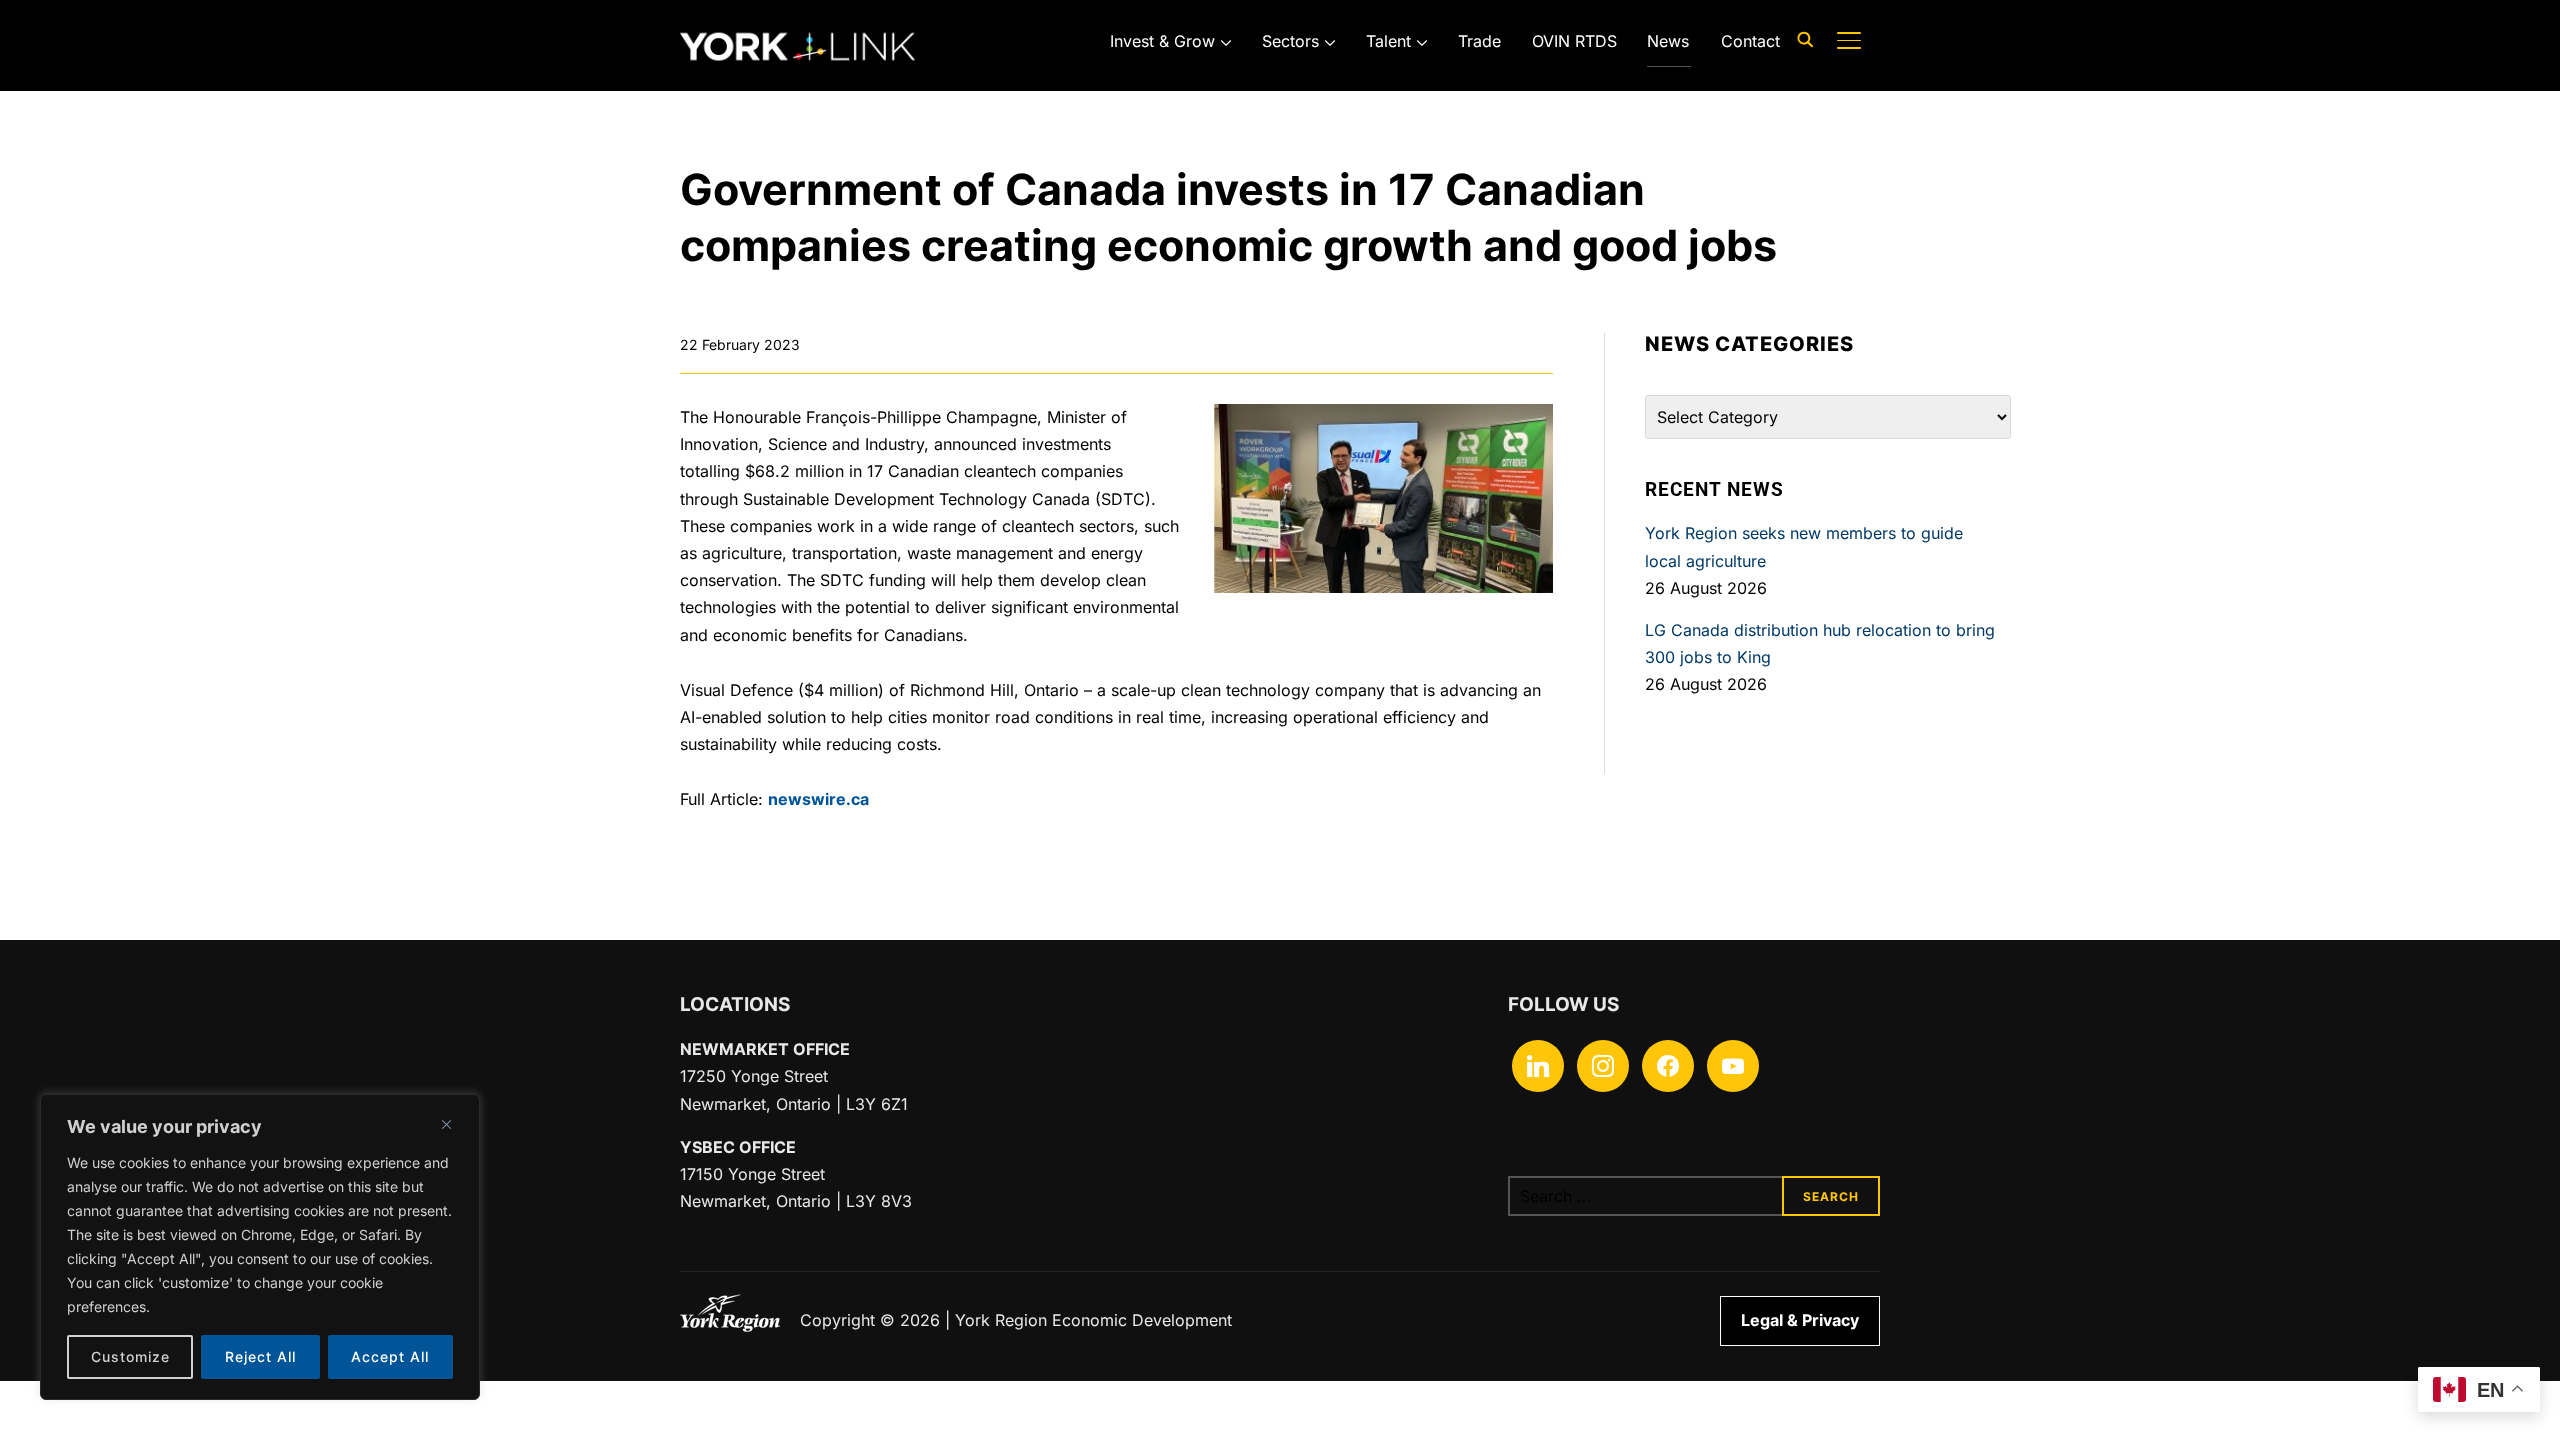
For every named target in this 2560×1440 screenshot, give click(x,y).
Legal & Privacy (1800, 1320)
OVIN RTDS (1574, 41)
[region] (260, 1247)
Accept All (390, 1356)
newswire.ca (818, 799)
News (1668, 41)
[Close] (446, 1124)
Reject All (260, 1356)
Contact (1750, 41)
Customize (130, 1356)
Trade (1479, 41)
